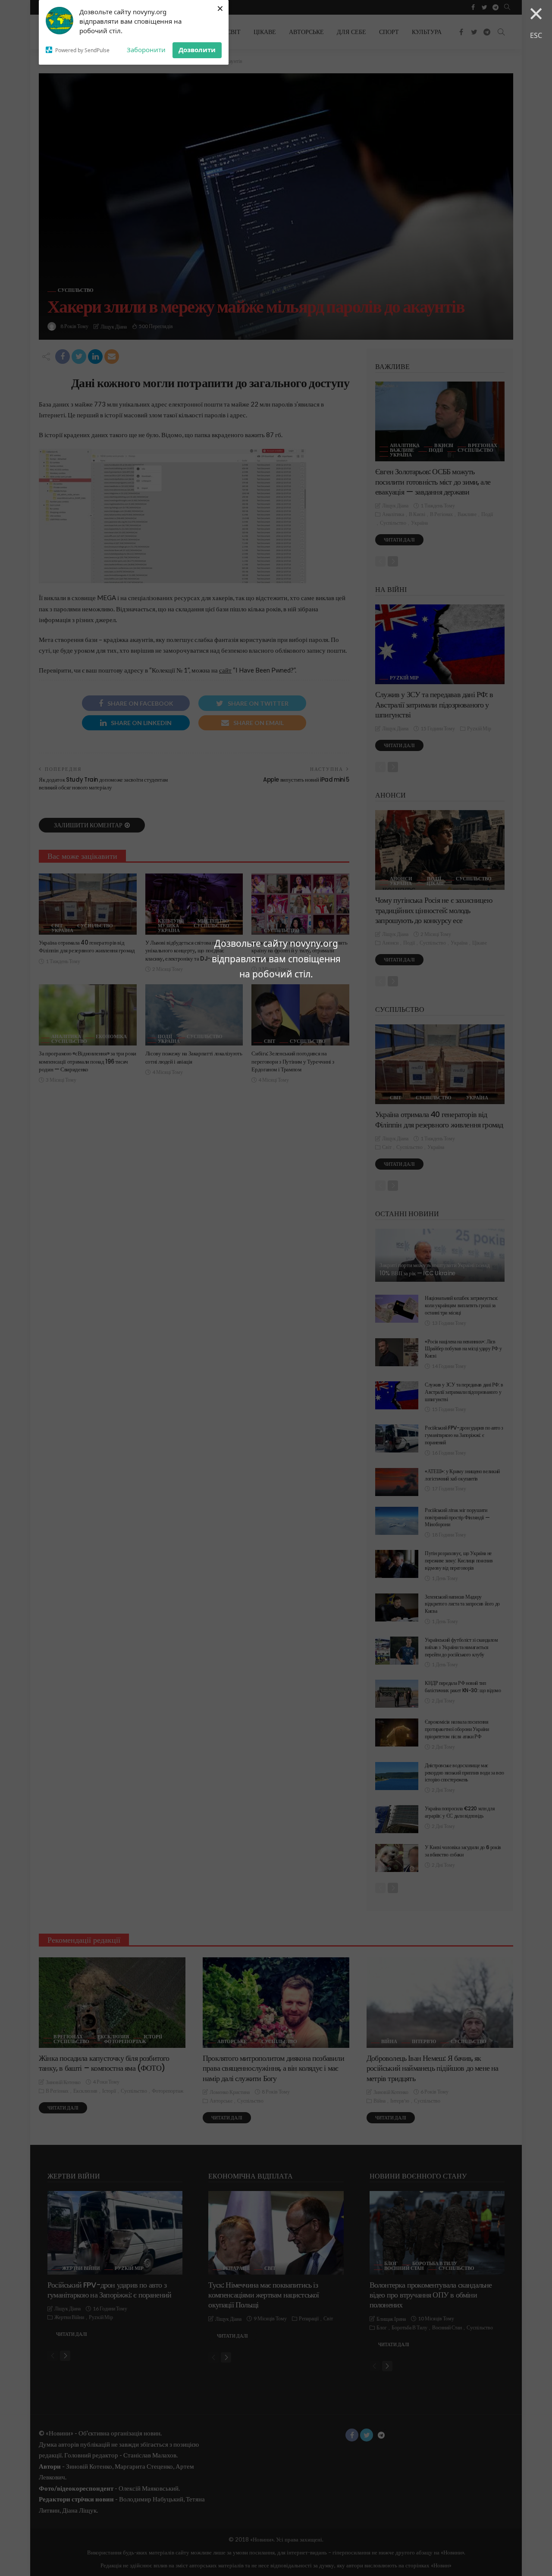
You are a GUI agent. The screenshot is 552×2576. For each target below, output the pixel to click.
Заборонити (146, 50)
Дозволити (197, 50)
